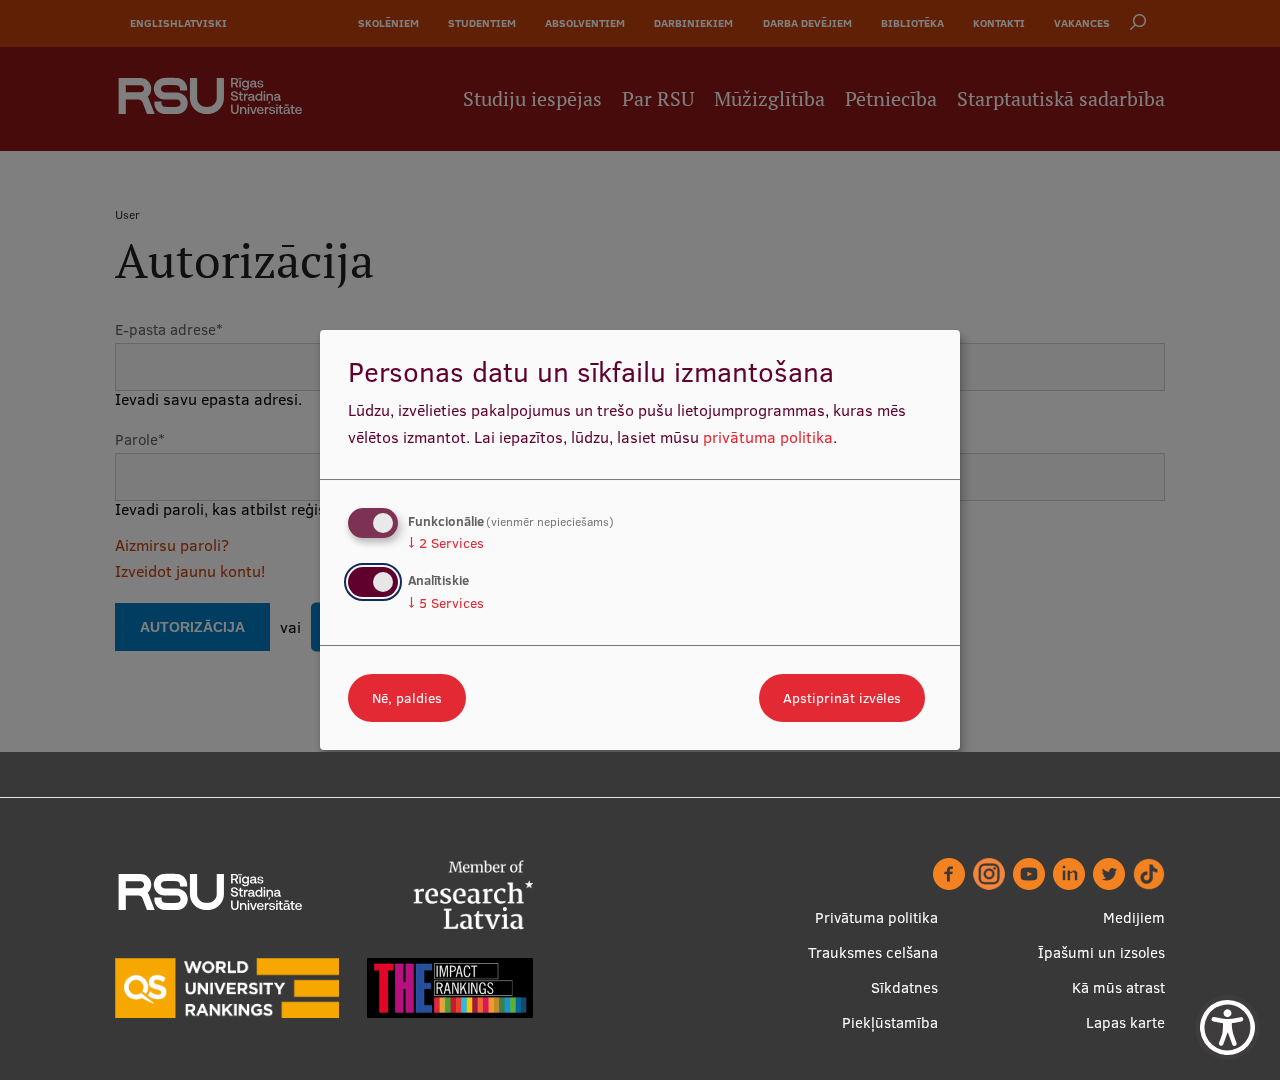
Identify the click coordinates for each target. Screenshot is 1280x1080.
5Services (446, 603)
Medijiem (1134, 917)
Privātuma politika (876, 917)
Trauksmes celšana (873, 952)
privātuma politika (768, 437)
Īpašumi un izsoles (1101, 952)
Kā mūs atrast (1118, 987)
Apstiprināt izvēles (842, 698)
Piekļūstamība (890, 1022)
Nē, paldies (407, 698)
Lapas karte (1125, 1022)
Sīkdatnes (904, 987)
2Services (446, 543)
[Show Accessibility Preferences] (1227, 1027)
